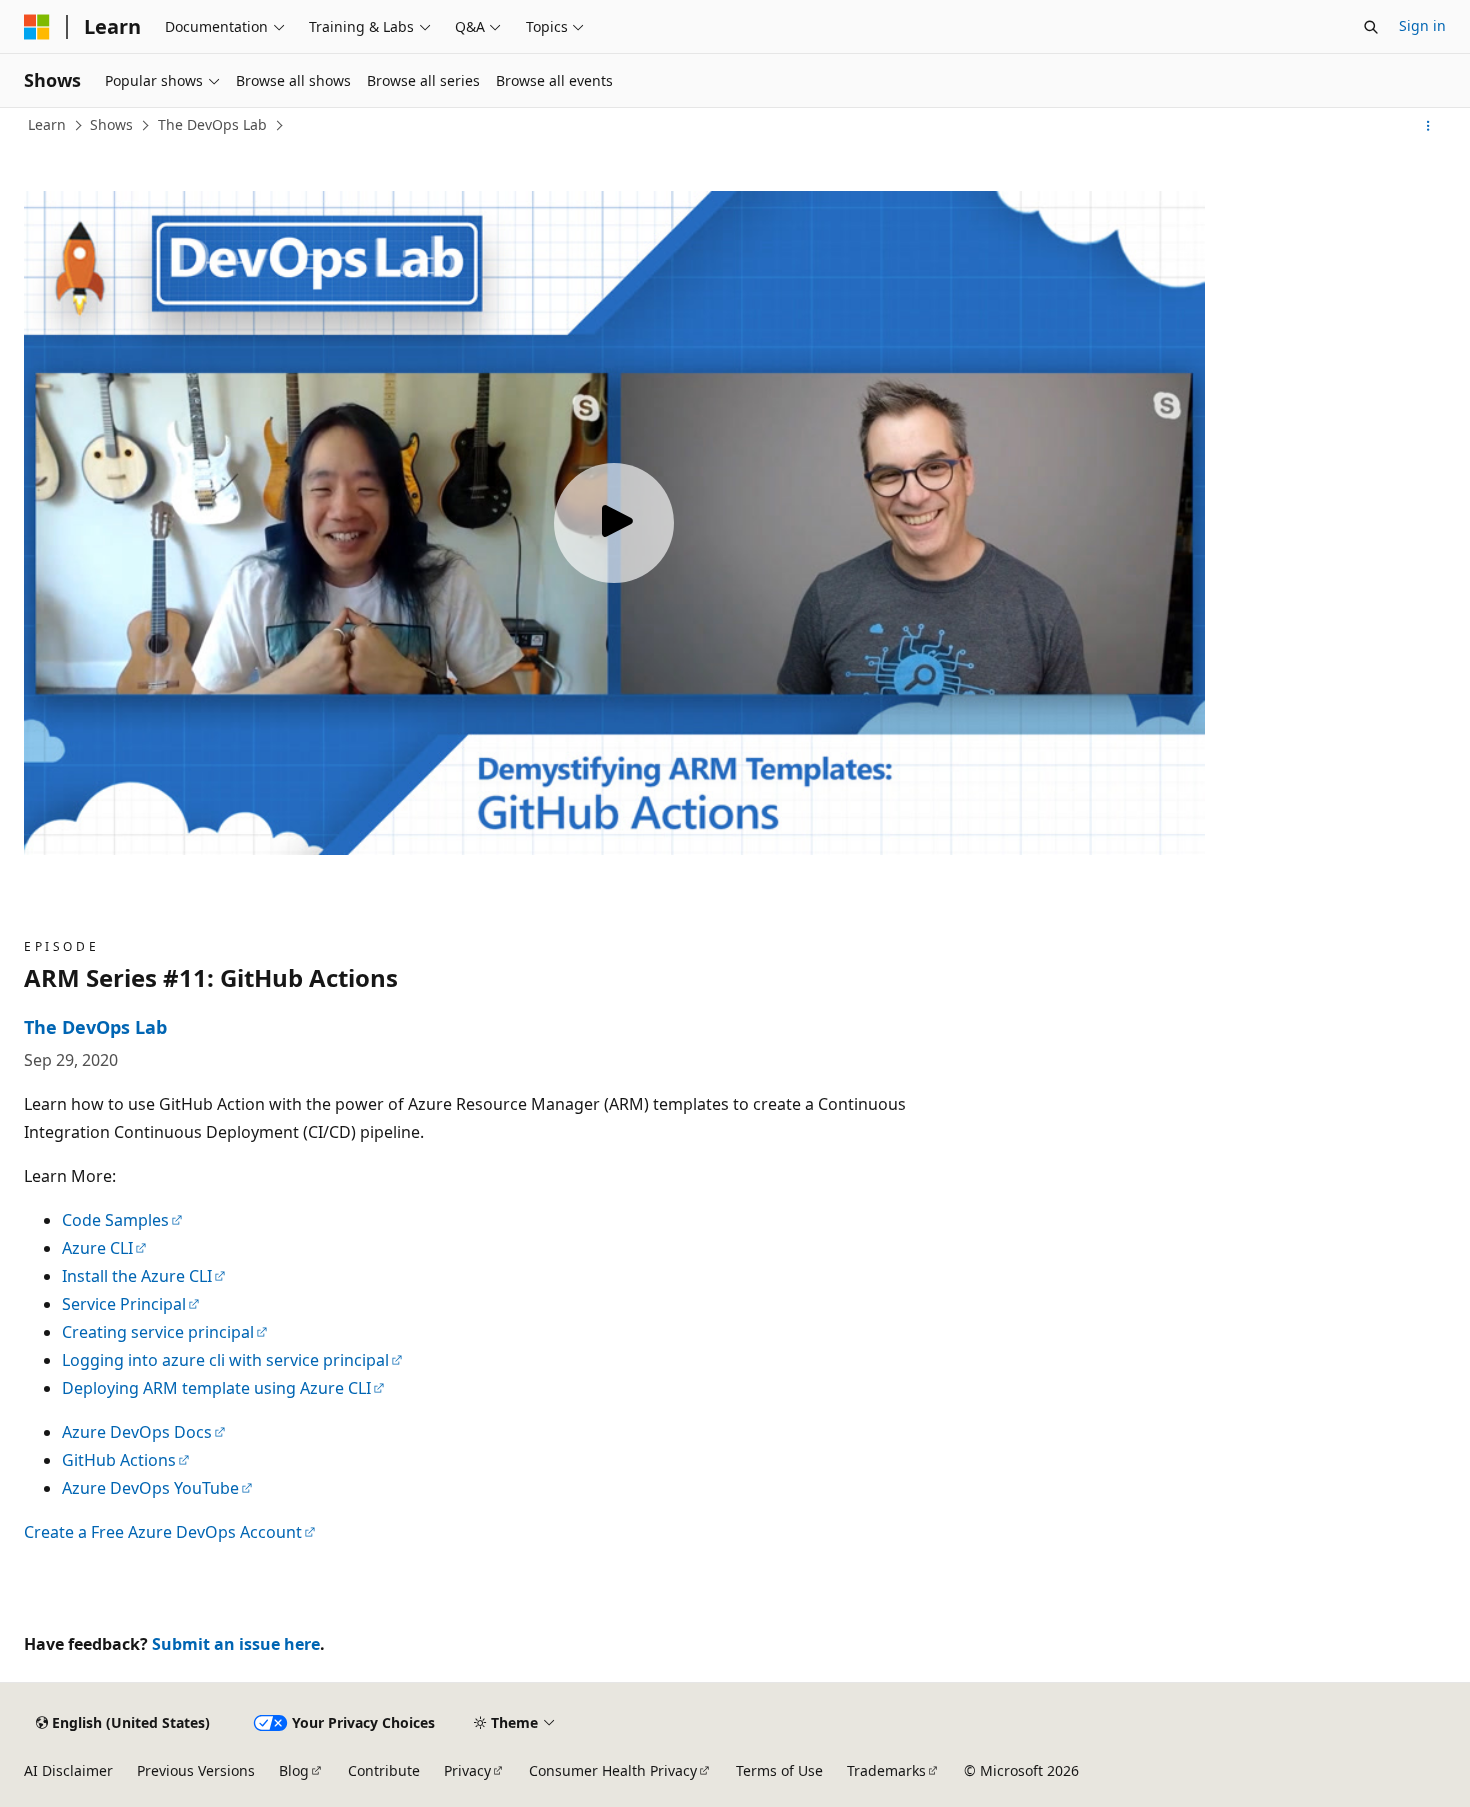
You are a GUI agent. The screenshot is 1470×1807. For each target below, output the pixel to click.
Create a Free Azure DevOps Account (163, 1532)
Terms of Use (779, 1770)
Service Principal (124, 1304)
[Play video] (614, 523)
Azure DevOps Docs (137, 1432)
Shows (111, 124)
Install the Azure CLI (137, 1276)
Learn (47, 124)
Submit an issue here (236, 1644)
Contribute (384, 1770)
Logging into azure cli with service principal (225, 1360)
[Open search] (1371, 27)
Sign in (1422, 25)
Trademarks (886, 1770)
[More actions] (1428, 126)
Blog (294, 1770)
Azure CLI (97, 1248)
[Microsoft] (37, 27)
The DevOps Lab (212, 124)
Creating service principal (158, 1332)
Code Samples (115, 1220)
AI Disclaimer (68, 1770)
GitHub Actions (119, 1460)
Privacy (467, 1770)
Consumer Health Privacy (613, 1770)
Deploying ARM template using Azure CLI (216, 1388)
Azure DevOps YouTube (150, 1488)
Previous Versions (196, 1770)
